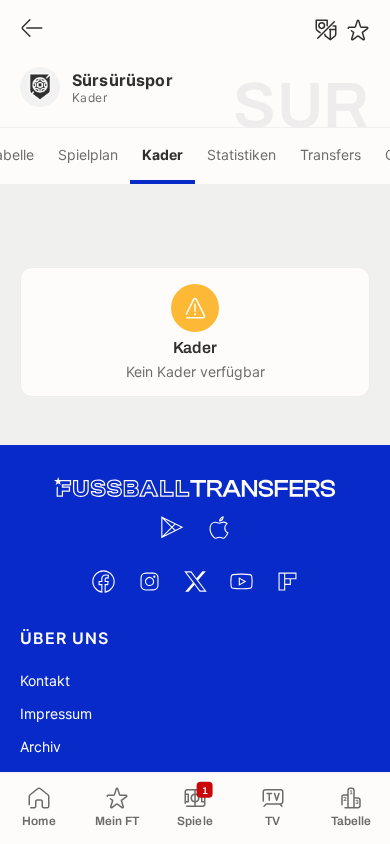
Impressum (56, 713)
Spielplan (88, 154)
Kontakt (45, 680)
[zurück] (32, 29)
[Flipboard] (287, 581)
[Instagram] (149, 581)
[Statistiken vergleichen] (326, 30)
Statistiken (241, 154)
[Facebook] (103, 581)
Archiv (40, 746)
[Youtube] (241, 581)
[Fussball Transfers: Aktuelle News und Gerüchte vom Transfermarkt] (195, 488)
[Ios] (218, 527)
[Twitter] (195, 581)
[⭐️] (358, 30)
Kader (162, 154)
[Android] (172, 527)
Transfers (330, 154)
